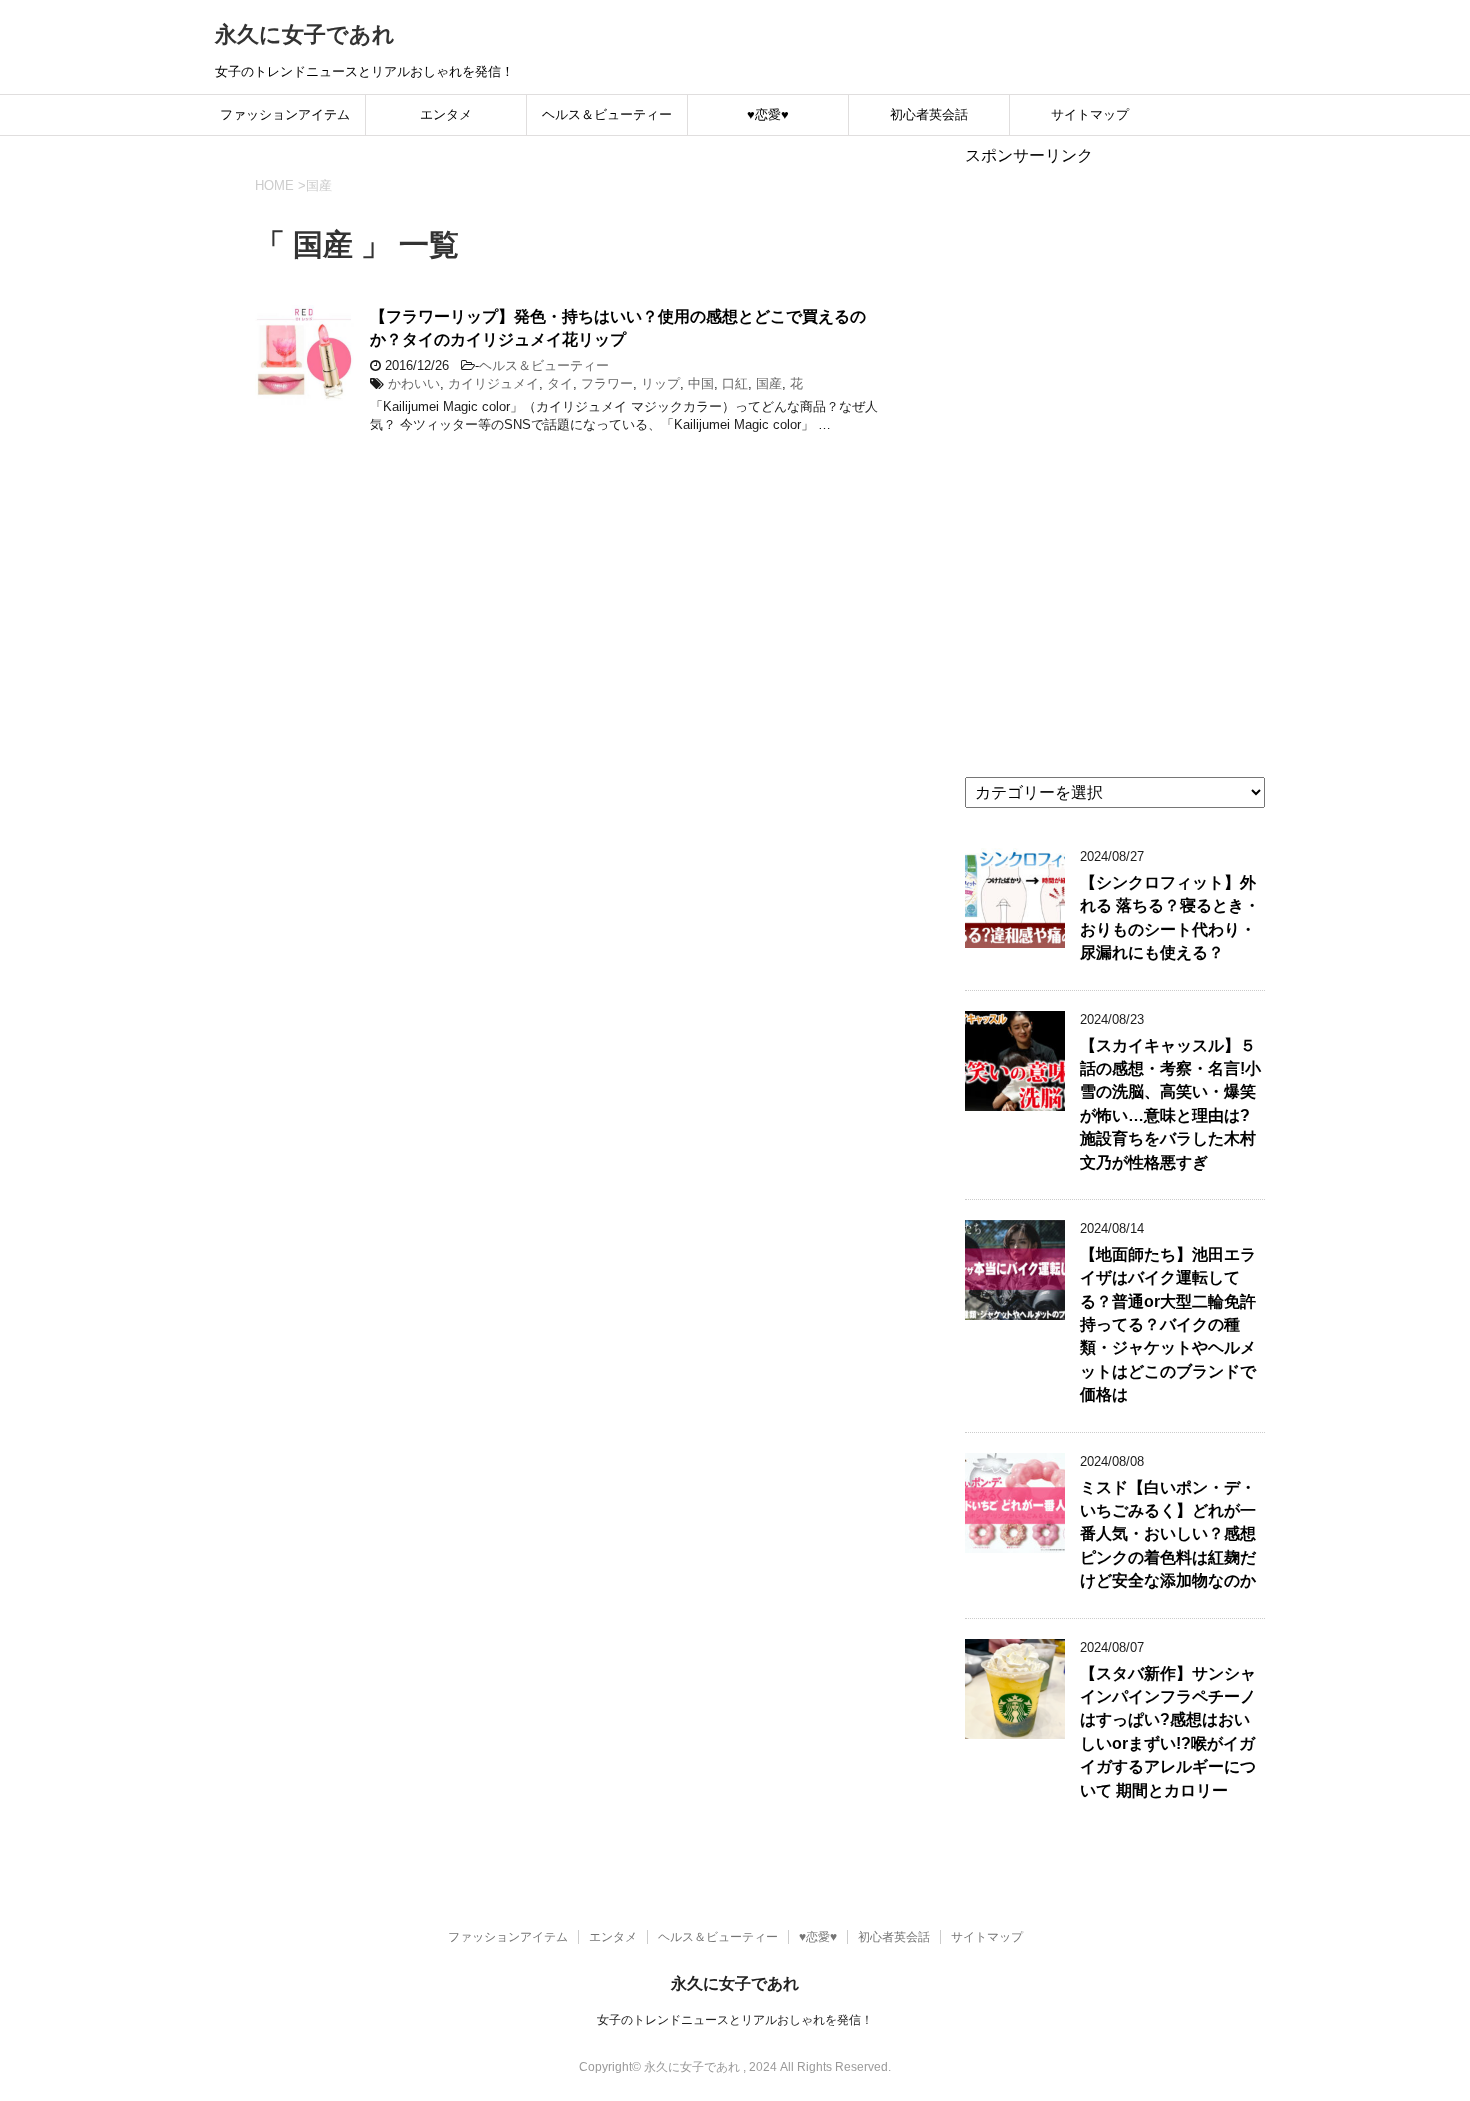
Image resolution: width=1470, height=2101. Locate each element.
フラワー (607, 383)
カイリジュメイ (493, 383)
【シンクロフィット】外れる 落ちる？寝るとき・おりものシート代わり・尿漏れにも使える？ (1170, 917)
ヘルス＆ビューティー (607, 114)
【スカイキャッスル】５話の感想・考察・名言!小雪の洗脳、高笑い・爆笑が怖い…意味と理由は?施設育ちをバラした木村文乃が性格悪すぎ (1170, 1104)
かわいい (414, 383)
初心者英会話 (929, 114)
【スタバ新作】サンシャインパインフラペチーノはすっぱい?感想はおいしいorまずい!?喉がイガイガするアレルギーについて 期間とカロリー (1168, 1732)
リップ (660, 383)
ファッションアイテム (285, 114)
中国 (701, 383)
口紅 (735, 383)
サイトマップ (1090, 114)
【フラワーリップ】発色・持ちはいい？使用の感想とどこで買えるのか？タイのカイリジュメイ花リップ (618, 328)
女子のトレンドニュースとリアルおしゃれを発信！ (735, 2020)
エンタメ (446, 114)
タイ (560, 383)
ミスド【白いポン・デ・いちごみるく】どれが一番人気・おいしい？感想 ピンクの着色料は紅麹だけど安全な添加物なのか (1168, 1534)
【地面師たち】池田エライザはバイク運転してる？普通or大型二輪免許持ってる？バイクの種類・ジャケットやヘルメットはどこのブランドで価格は (1168, 1324)
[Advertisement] (1115, 467)
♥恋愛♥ (768, 114)
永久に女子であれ (305, 34)
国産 (769, 383)
